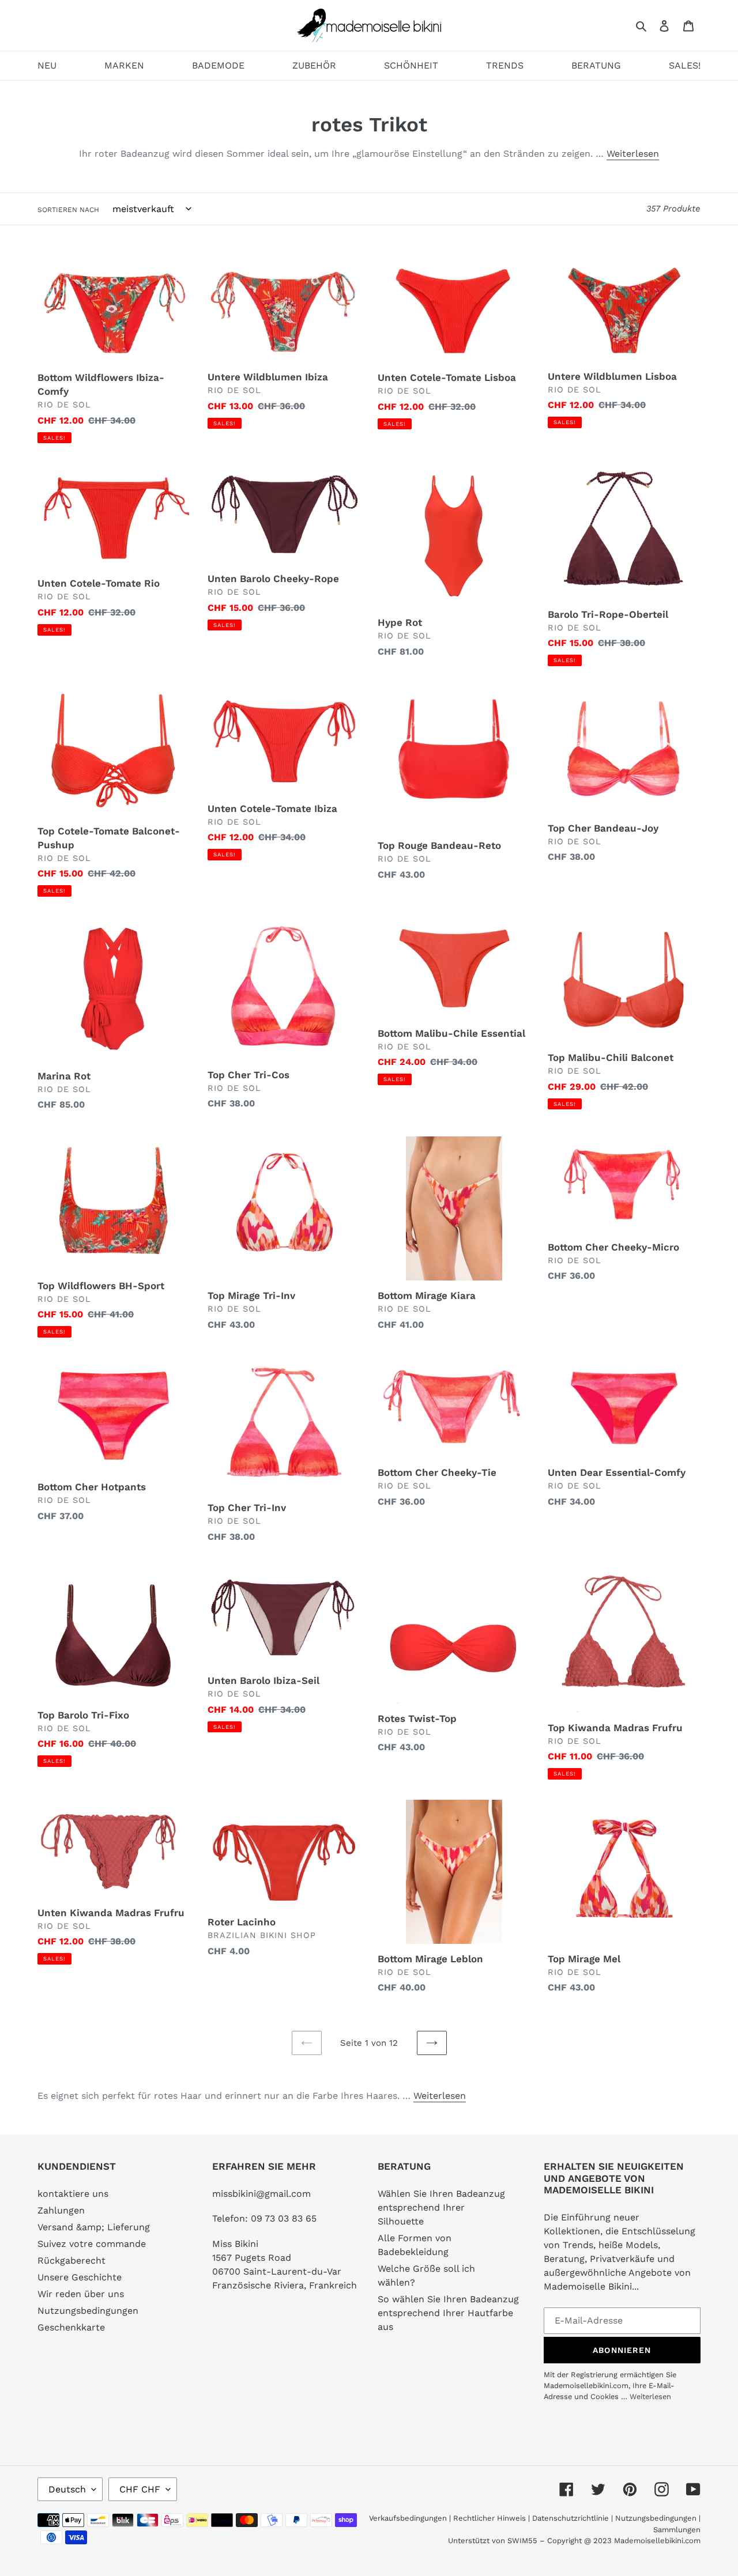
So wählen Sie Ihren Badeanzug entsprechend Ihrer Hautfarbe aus (448, 2313)
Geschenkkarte (71, 2327)
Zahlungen (61, 2210)
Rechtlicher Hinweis (490, 2518)
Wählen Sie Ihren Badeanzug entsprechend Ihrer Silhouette (441, 2207)
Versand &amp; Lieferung (94, 2227)
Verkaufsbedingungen (408, 2518)
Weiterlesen (633, 154)
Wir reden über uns (81, 2294)
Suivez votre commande (92, 2244)
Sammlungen (677, 2530)
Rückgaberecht (71, 2260)
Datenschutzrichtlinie (571, 2518)
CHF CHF (140, 2489)
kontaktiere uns (73, 2194)
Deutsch (67, 2489)
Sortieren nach (68, 210)
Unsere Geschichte (80, 2277)
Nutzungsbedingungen (88, 2311)
